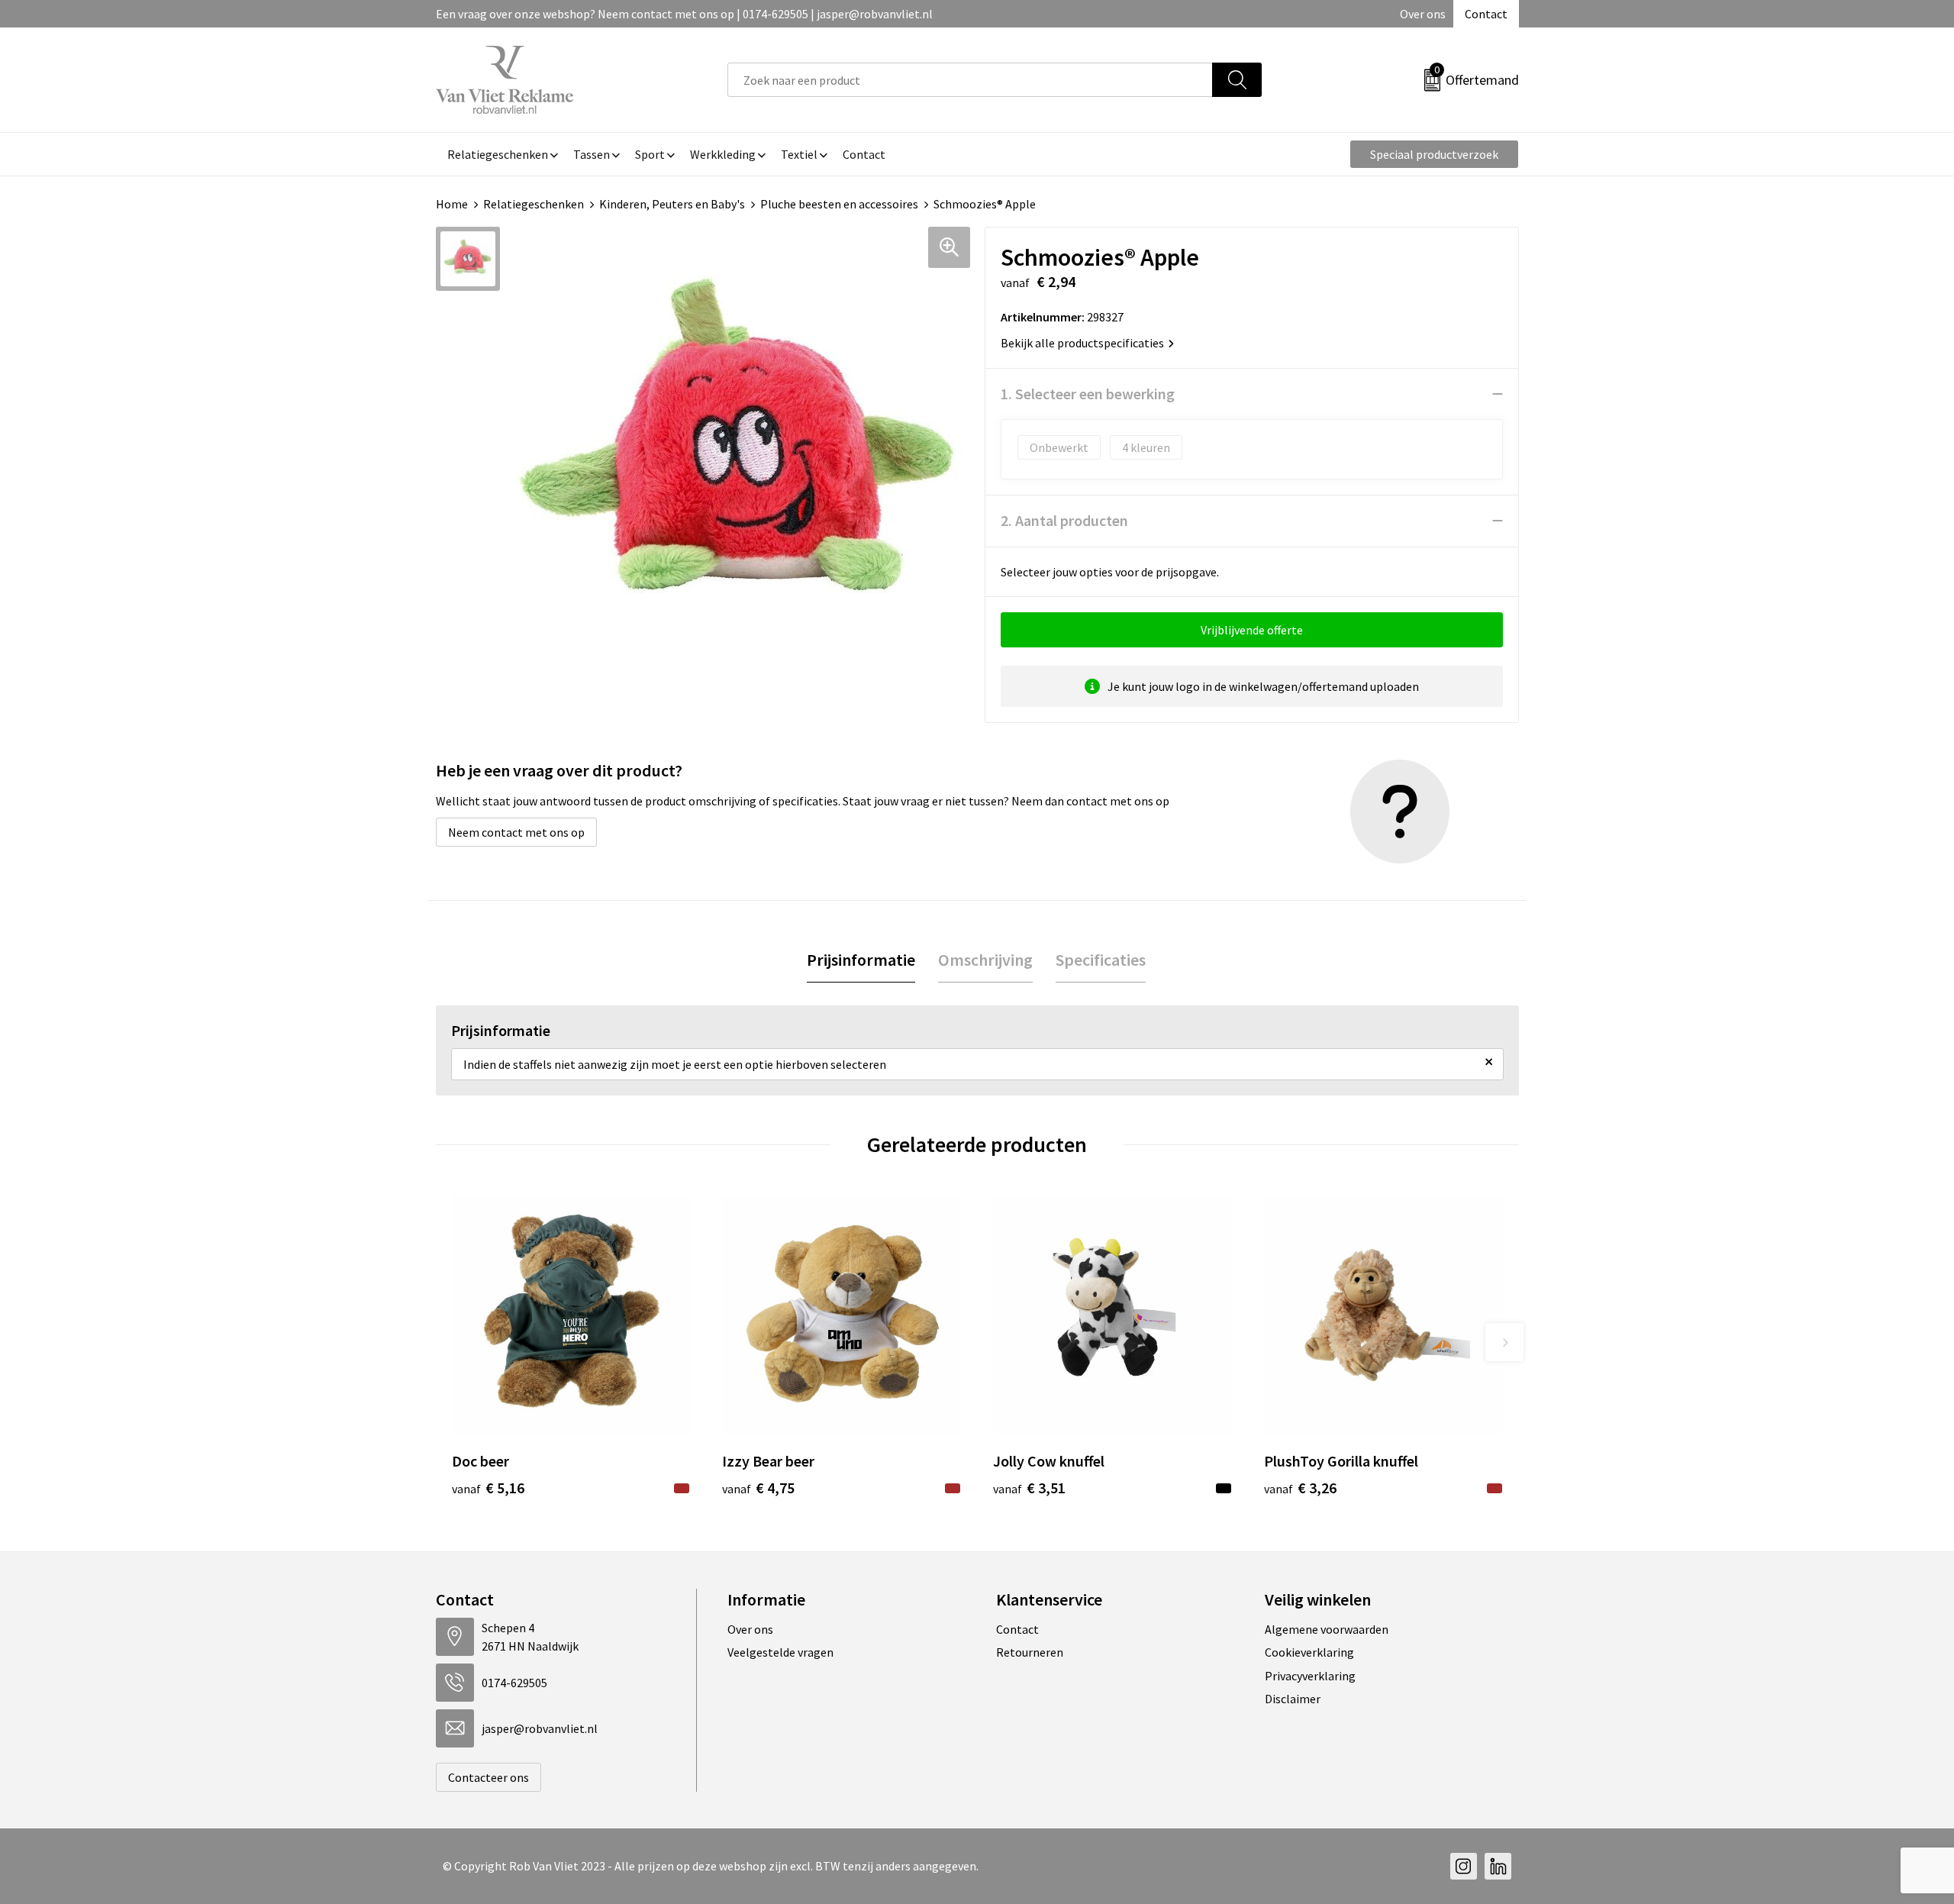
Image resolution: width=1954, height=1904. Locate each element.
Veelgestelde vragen (780, 1652)
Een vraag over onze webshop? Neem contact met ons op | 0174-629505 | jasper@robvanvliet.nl (684, 14)
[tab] (861, 960)
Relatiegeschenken (534, 204)
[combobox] (970, 80)
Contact (1486, 14)
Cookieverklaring (1309, 1652)
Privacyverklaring (1310, 1676)
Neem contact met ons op (516, 832)
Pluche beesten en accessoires (839, 204)
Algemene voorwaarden (1327, 1629)
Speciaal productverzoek (1434, 154)
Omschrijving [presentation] (985, 960)
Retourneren (1030, 1652)
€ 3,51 (1029, 1488)
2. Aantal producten (1064, 520)
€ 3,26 (1300, 1488)
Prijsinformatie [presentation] (861, 960)
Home (452, 204)
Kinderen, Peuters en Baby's (672, 204)
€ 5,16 (488, 1488)
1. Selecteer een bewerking (1088, 394)
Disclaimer (1293, 1699)
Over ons (1423, 14)
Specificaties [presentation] (1101, 960)
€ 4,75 (758, 1488)
